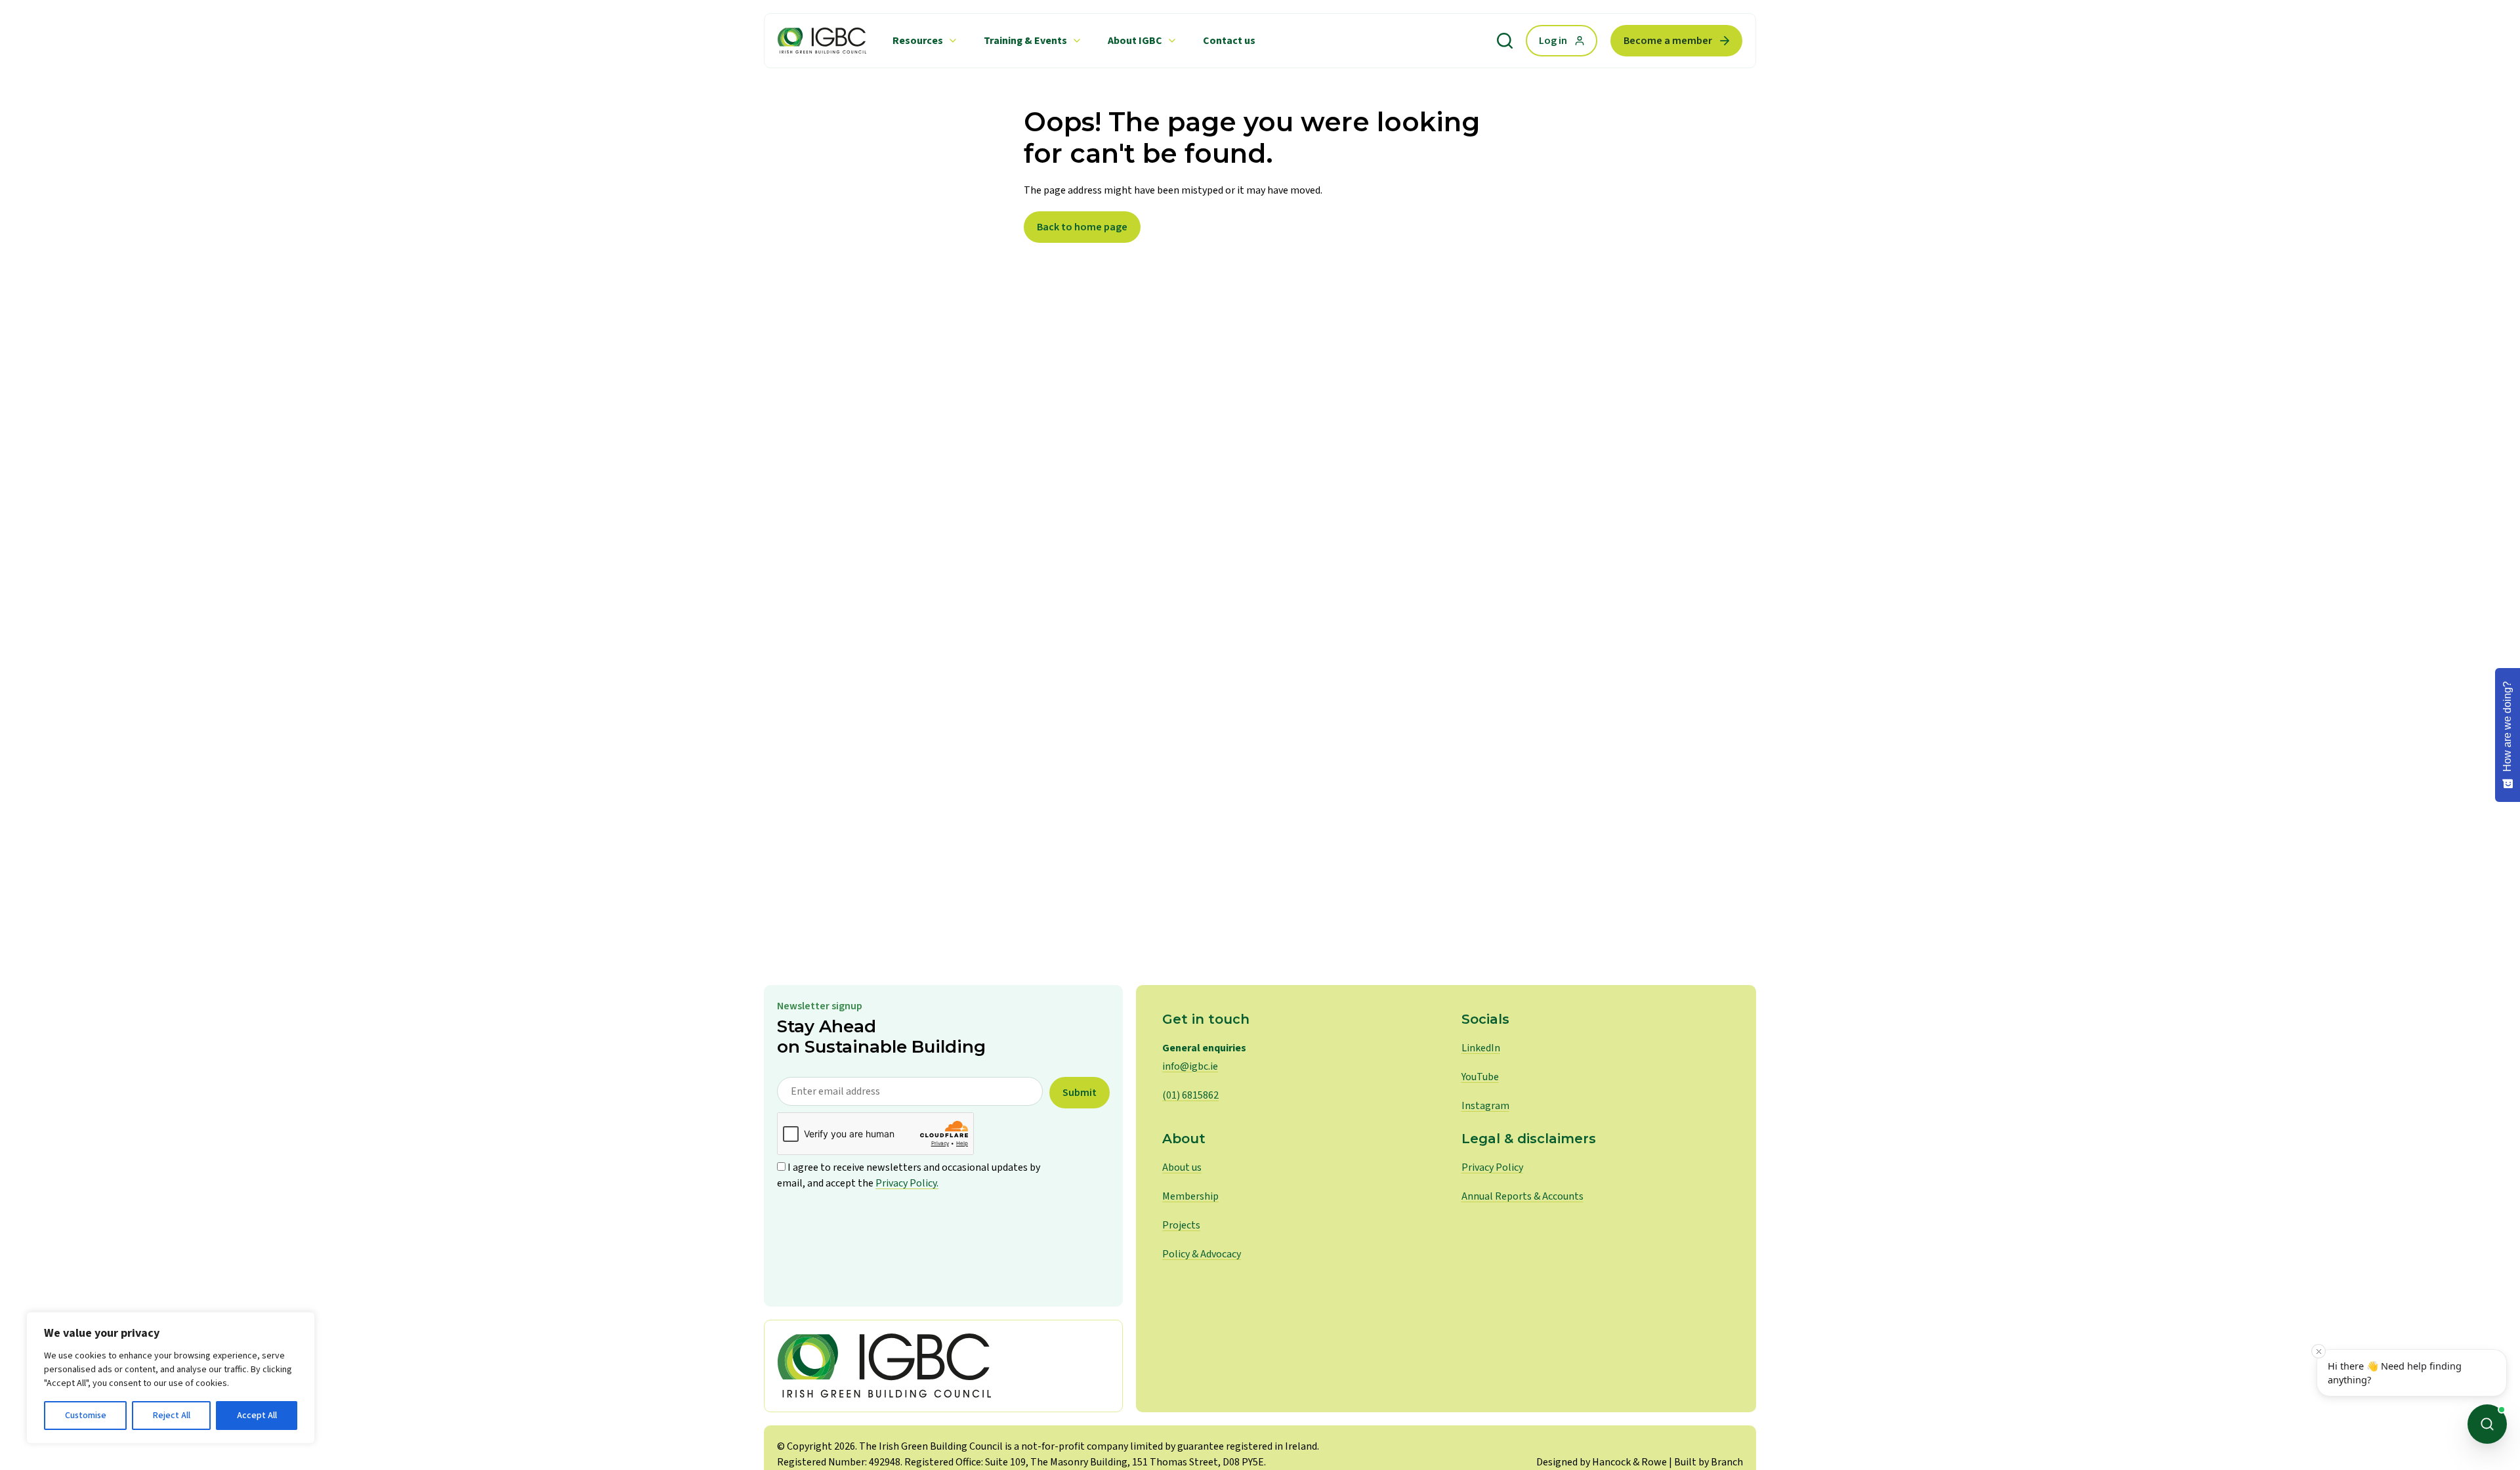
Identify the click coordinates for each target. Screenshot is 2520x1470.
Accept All (257, 1416)
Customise (86, 1416)
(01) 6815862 (1190, 1095)
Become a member (1668, 41)
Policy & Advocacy (1202, 1254)
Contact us (1229, 41)
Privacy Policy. (907, 1183)
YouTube (1480, 1077)
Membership (1190, 1196)
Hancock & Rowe (1629, 1462)
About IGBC (1135, 41)
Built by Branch (1709, 1462)
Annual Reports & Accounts (1522, 1196)
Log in (1553, 41)
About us (1182, 1167)
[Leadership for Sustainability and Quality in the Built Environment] (822, 41)
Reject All (172, 1416)
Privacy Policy (1492, 1167)
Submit (1080, 1093)
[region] (171, 1378)
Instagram (1485, 1106)
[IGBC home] (943, 1366)
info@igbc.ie (1190, 1066)
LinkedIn (1481, 1048)
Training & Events (1025, 41)
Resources (918, 41)
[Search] (1505, 41)
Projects (1181, 1225)
